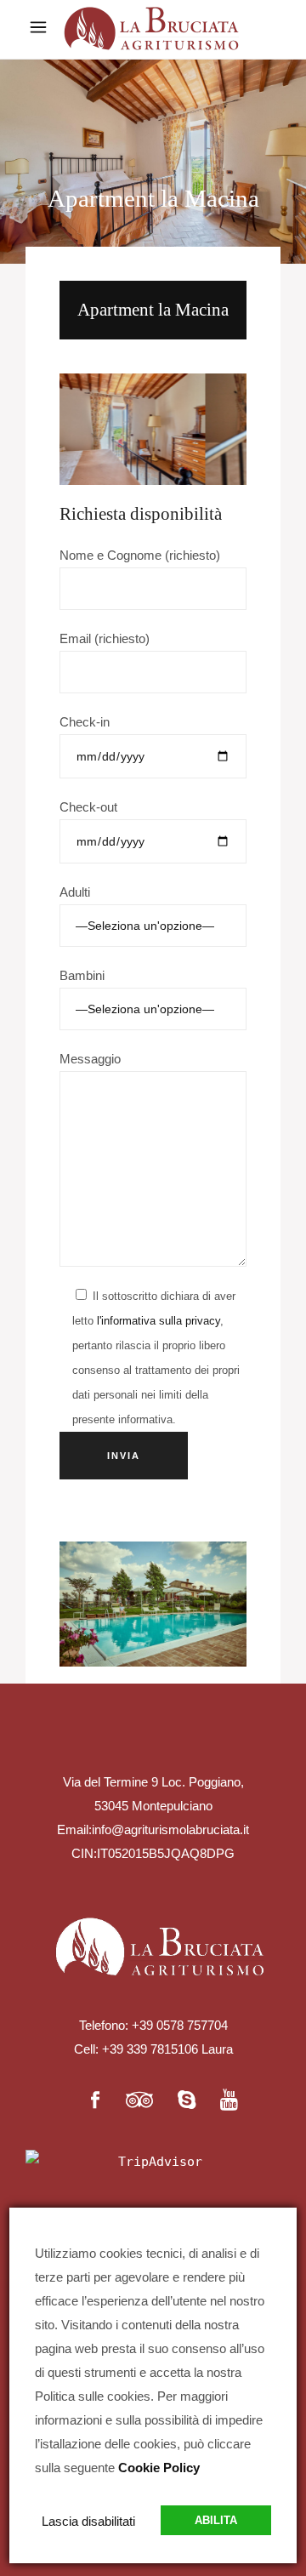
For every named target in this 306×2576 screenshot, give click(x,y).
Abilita (216, 2520)
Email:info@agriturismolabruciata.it (153, 1829)
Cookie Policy (159, 2468)
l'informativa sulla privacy (159, 1321)
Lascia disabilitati (88, 2521)
